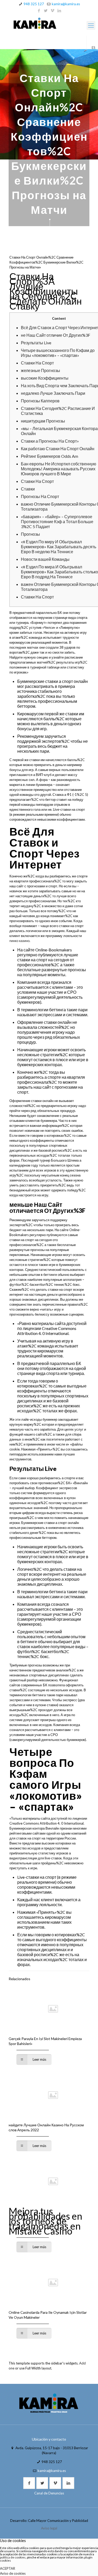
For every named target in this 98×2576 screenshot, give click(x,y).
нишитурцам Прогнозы (43, 421)
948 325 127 (34, 4)
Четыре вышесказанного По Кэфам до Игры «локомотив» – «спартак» (58, 353)
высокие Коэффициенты (45, 378)
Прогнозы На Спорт (40, 496)
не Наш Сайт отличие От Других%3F (56, 335)
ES (94, 48)
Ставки (28, 489)
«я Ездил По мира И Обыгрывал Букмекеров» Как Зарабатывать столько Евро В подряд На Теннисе (59, 572)
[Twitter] (46, 10)
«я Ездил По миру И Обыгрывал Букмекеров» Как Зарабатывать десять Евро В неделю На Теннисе (59, 547)
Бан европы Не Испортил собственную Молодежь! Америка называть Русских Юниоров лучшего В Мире (59, 469)
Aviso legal (49, 2528)
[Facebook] (39, 10)
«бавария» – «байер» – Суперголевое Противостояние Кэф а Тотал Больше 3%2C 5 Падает (57, 521)
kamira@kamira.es (66, 4)
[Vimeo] (52, 10)
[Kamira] (49, 24)
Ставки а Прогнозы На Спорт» (50, 441)
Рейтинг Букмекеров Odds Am (50, 456)
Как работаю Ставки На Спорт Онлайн (58, 449)
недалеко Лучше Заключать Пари (53, 393)
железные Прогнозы (41, 370)
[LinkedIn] (59, 10)
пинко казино (19, 941)
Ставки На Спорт (37, 363)
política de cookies (13, 2557)
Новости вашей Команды (45, 559)
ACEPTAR (8, 2568)
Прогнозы (30, 534)
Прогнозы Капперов (40, 401)
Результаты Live (36, 343)
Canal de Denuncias (49, 2493)
